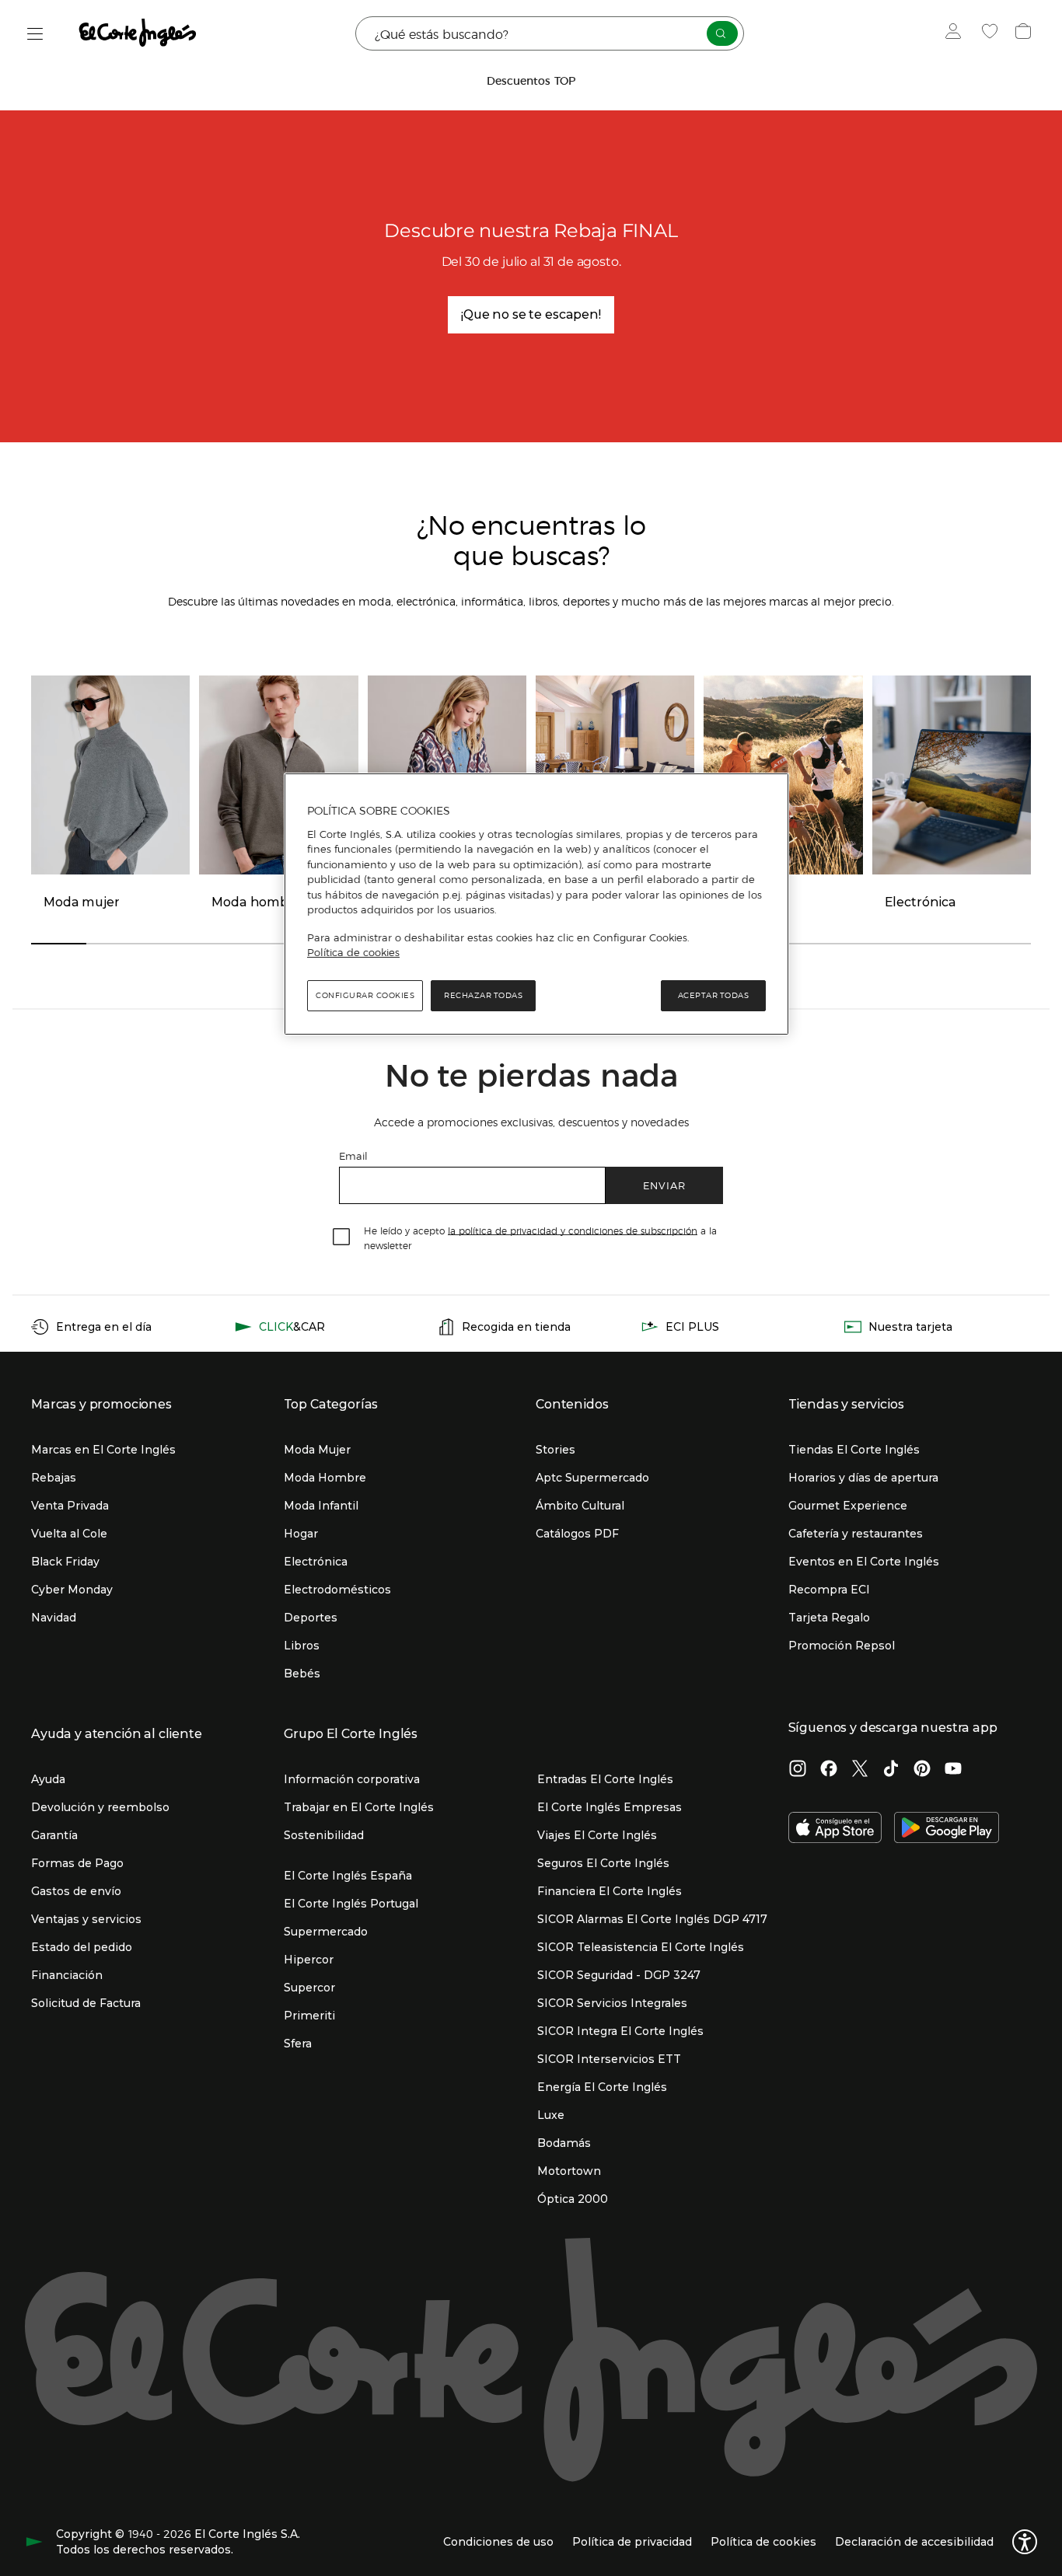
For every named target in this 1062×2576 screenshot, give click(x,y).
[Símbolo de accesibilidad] (1025, 2542)
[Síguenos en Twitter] (860, 1770)
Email (353, 1155)
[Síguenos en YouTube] (953, 1770)
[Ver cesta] (1025, 33)
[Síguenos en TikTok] (891, 1770)
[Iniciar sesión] (957, 33)
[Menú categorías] (35, 34)
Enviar (664, 1185)
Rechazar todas (483, 995)
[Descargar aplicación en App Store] (835, 1829)
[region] (536, 904)
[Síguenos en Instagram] (798, 1770)
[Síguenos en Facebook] (829, 1770)
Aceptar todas (714, 995)
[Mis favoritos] (992, 33)
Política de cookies (353, 952)
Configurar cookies (365, 995)
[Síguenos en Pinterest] (922, 1770)
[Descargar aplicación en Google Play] (947, 1829)
